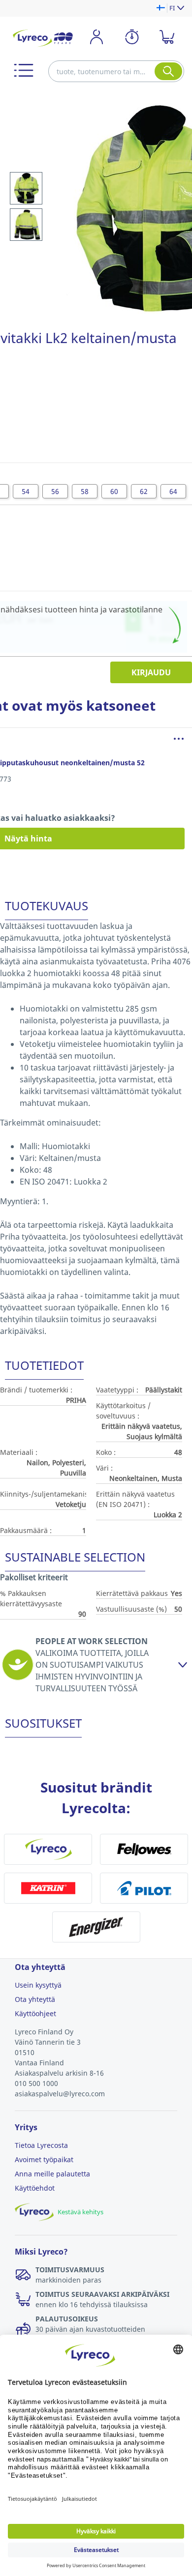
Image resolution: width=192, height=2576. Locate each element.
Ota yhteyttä (35, 1999)
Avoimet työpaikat (44, 2159)
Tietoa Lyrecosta (41, 2145)
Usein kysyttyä (38, 1985)
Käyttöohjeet (35, 2013)
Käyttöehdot (35, 2188)
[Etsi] (168, 71)
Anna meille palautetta (52, 2174)
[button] (24, 70)
